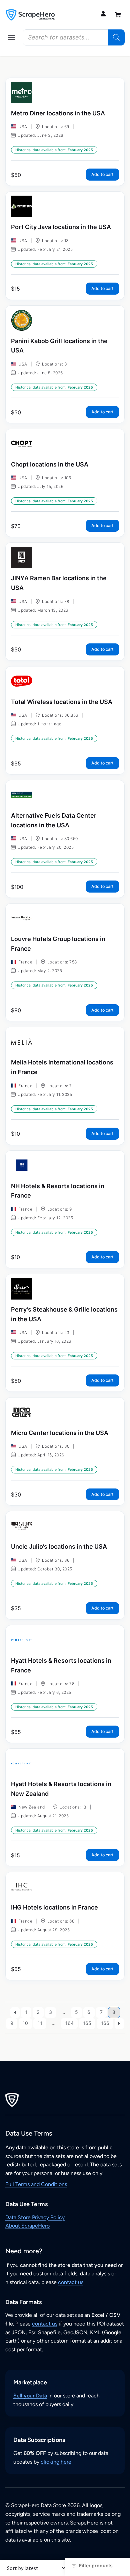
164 (69, 2023)
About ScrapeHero (27, 2226)
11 (40, 2023)
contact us (71, 2282)
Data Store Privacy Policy (35, 2217)
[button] (11, 37)
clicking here (56, 2462)
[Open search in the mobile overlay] (74, 37)
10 (25, 2023)
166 (105, 2023)
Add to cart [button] (102, 174)
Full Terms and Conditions (36, 2184)
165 (87, 2023)
